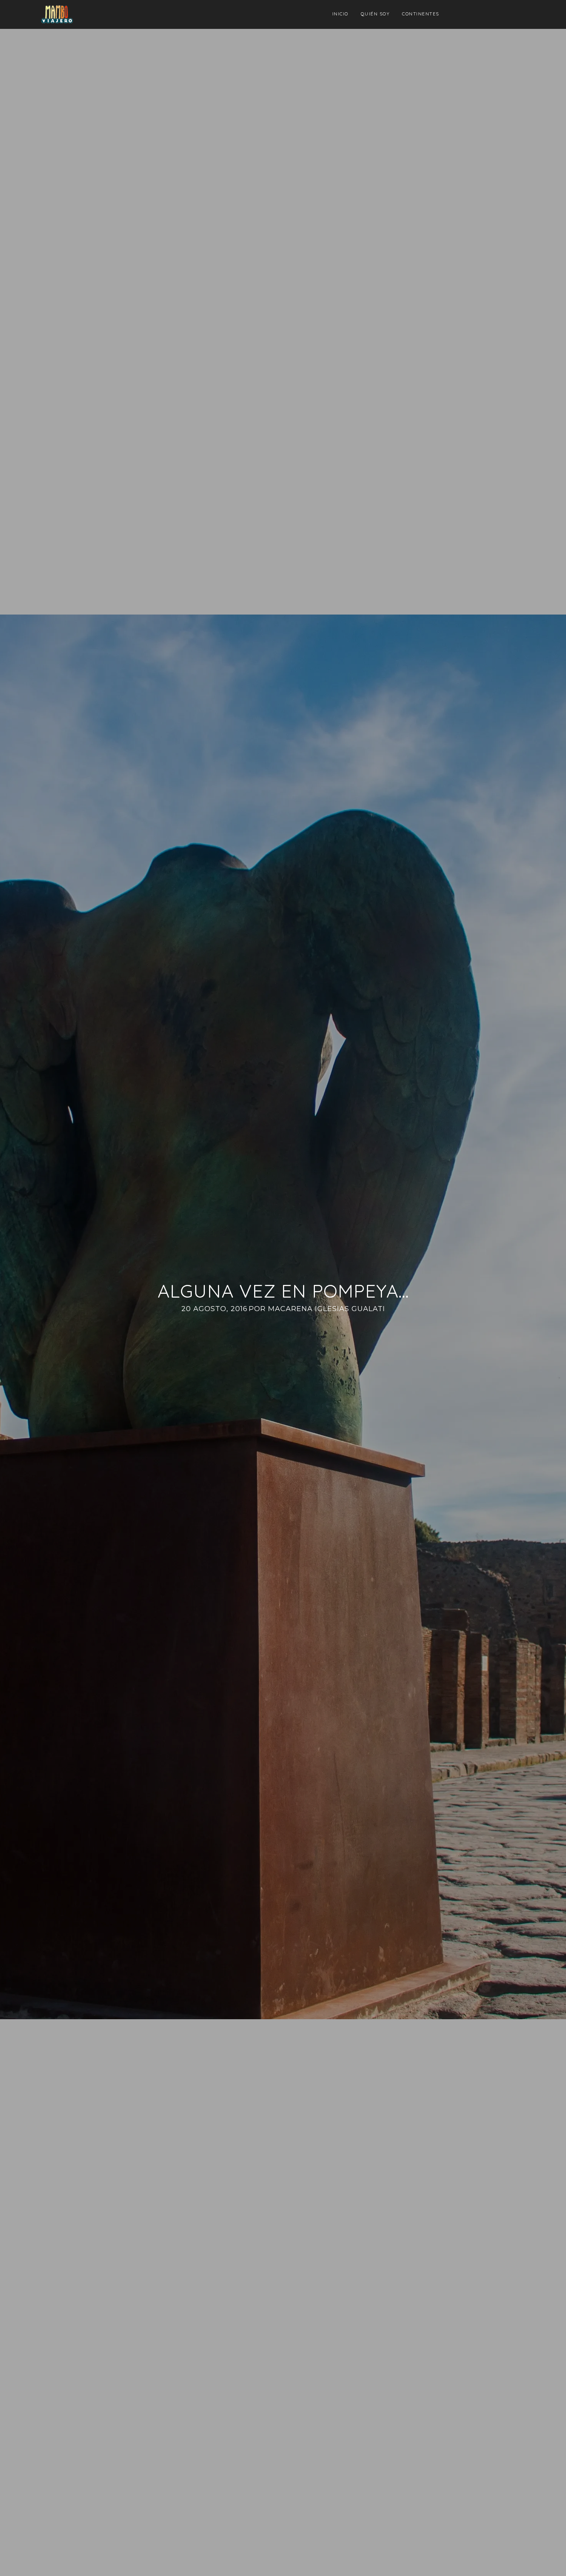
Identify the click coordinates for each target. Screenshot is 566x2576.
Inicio (340, 14)
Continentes (421, 14)
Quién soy (375, 14)
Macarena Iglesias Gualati (327, 1309)
